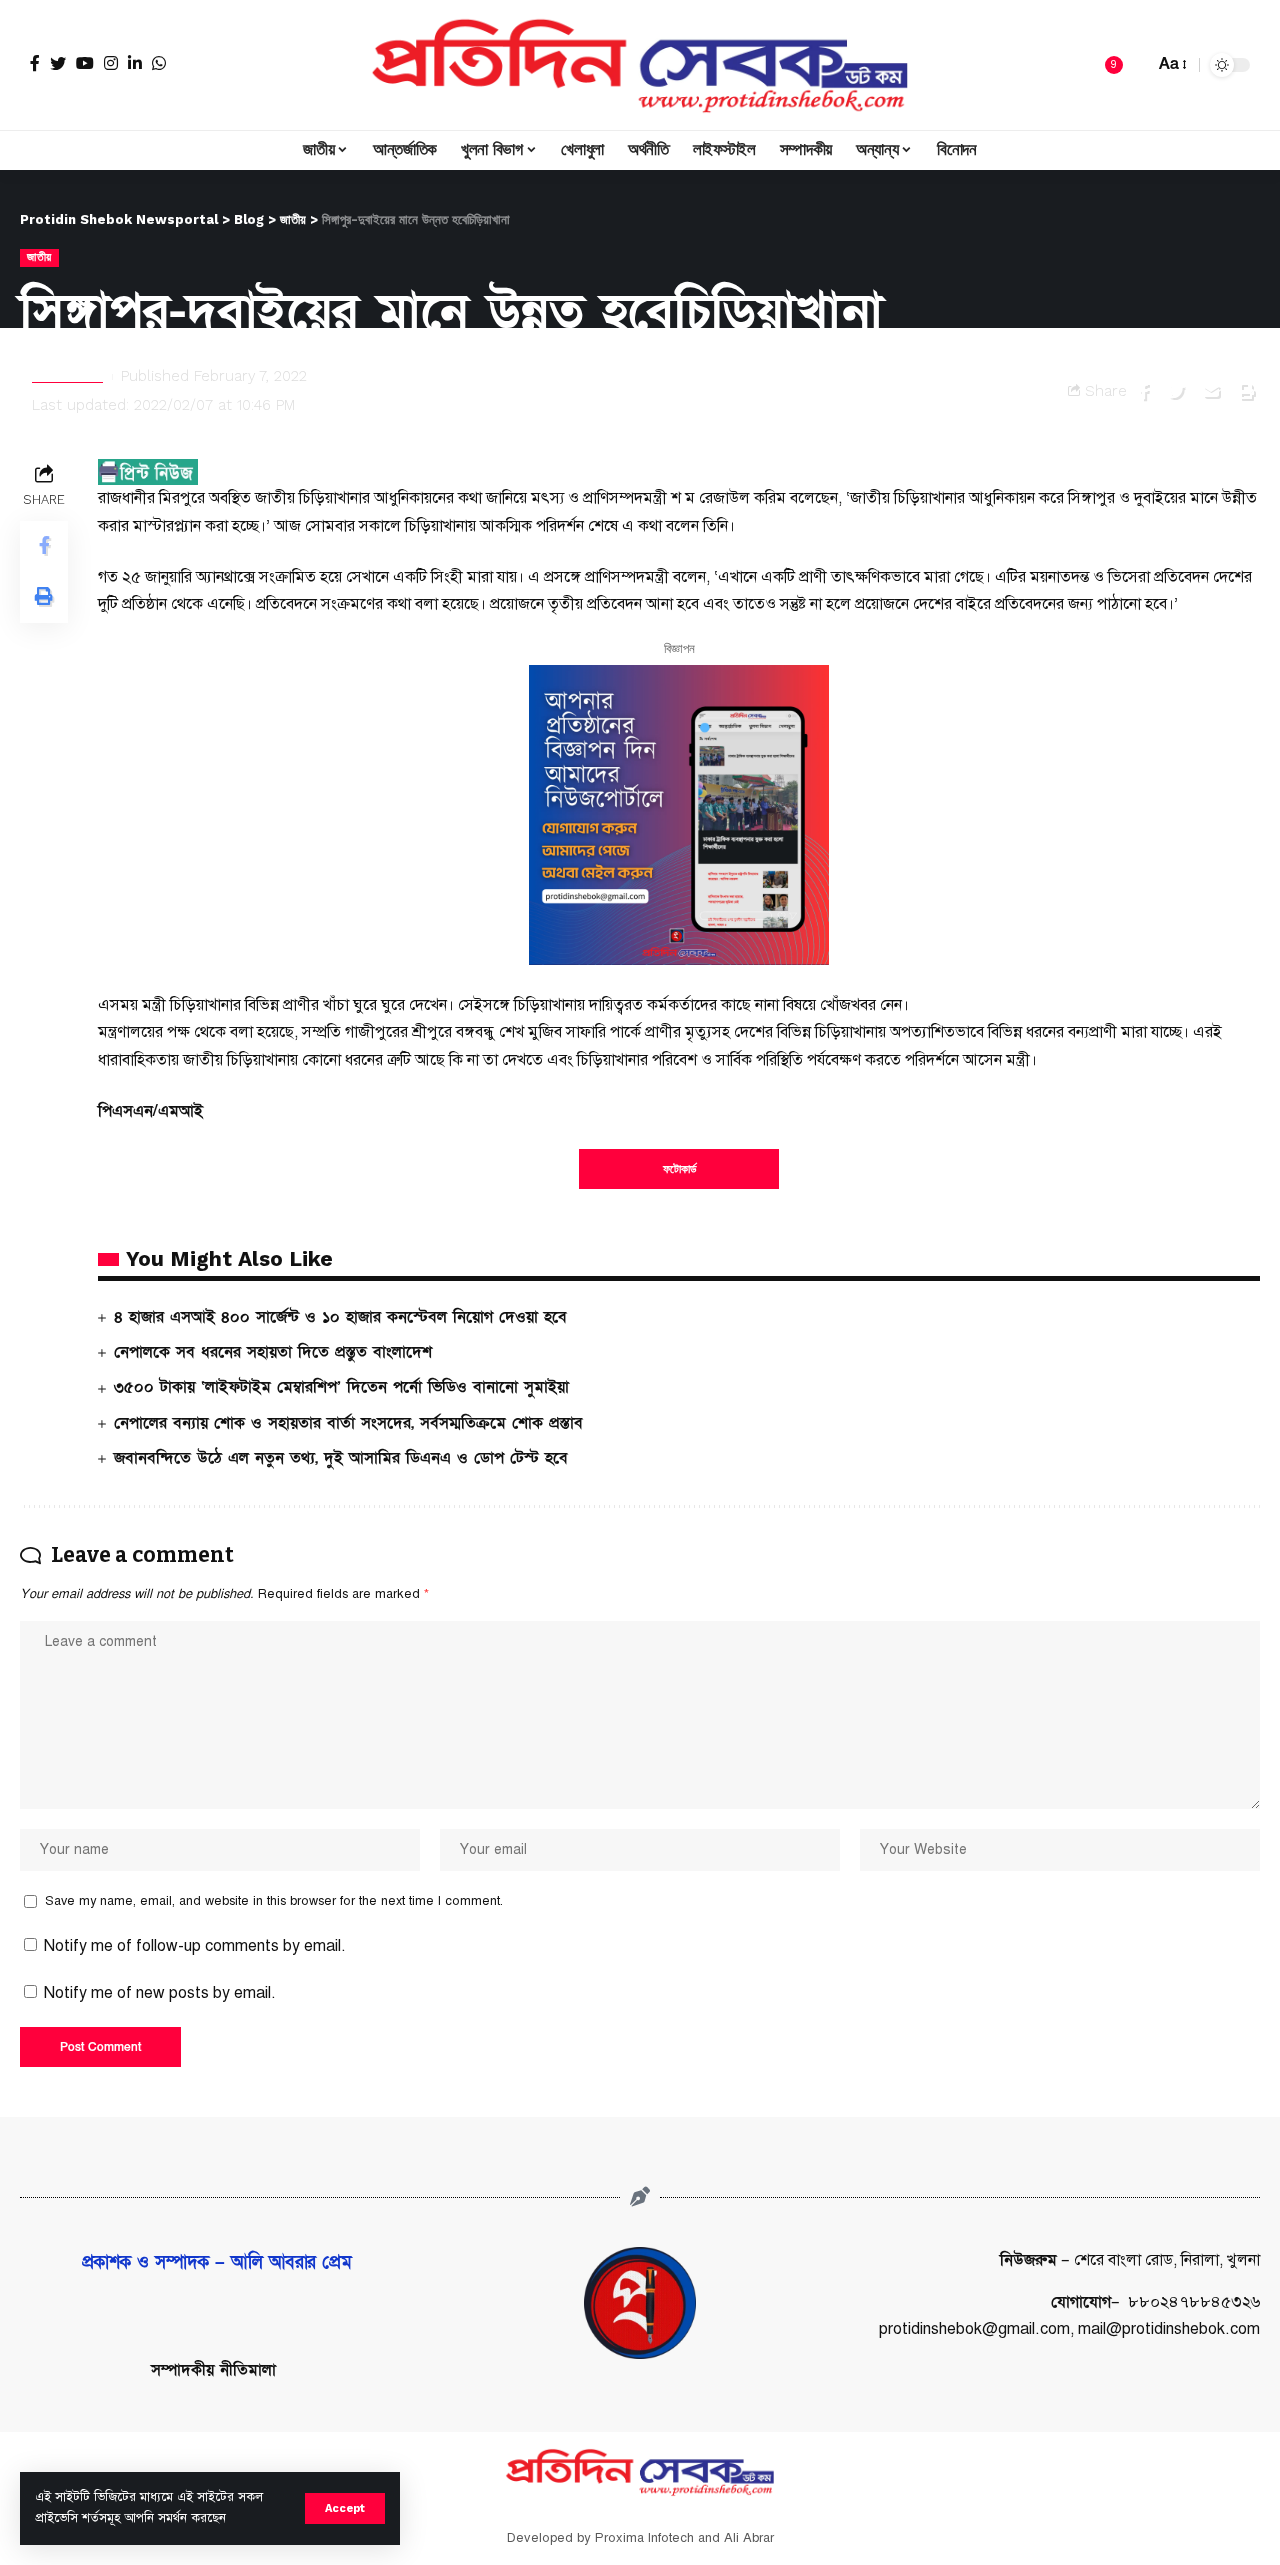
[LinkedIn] (135, 63)
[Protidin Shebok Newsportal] (640, 65)
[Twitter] (58, 63)
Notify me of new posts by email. (160, 1993)
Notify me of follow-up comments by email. (195, 1946)
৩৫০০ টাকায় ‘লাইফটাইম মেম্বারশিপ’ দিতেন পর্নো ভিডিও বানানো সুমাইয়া (341, 1387)
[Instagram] (111, 63)
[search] (1134, 65)
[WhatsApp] (159, 63)
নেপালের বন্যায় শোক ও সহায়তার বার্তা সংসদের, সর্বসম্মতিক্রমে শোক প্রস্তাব (348, 1423)
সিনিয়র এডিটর (67, 376)
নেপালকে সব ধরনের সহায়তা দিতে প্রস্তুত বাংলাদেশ (273, 1352)
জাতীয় (39, 257)
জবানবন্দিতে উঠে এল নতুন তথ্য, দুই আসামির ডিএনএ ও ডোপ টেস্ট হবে (341, 1458)
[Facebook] (35, 63)
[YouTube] (85, 63)
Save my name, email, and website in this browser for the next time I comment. (274, 1901)
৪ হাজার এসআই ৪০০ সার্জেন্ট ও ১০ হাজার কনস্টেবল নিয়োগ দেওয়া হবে (340, 1317)
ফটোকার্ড (679, 1169)
